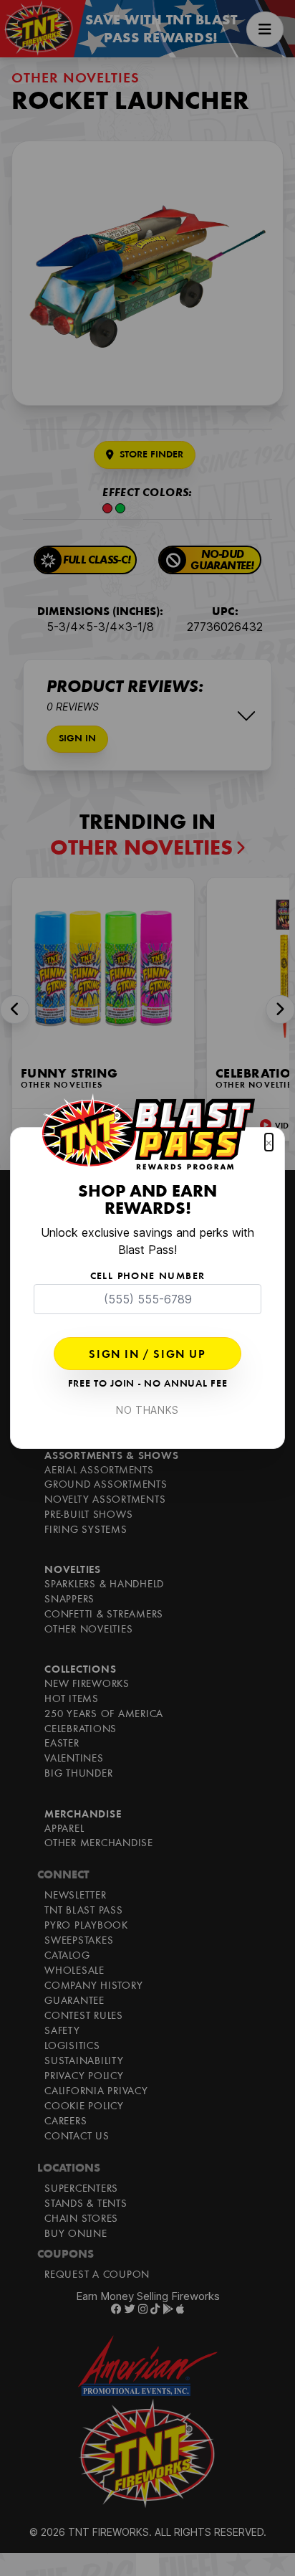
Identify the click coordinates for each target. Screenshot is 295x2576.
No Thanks (147, 1410)
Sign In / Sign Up (147, 1355)
